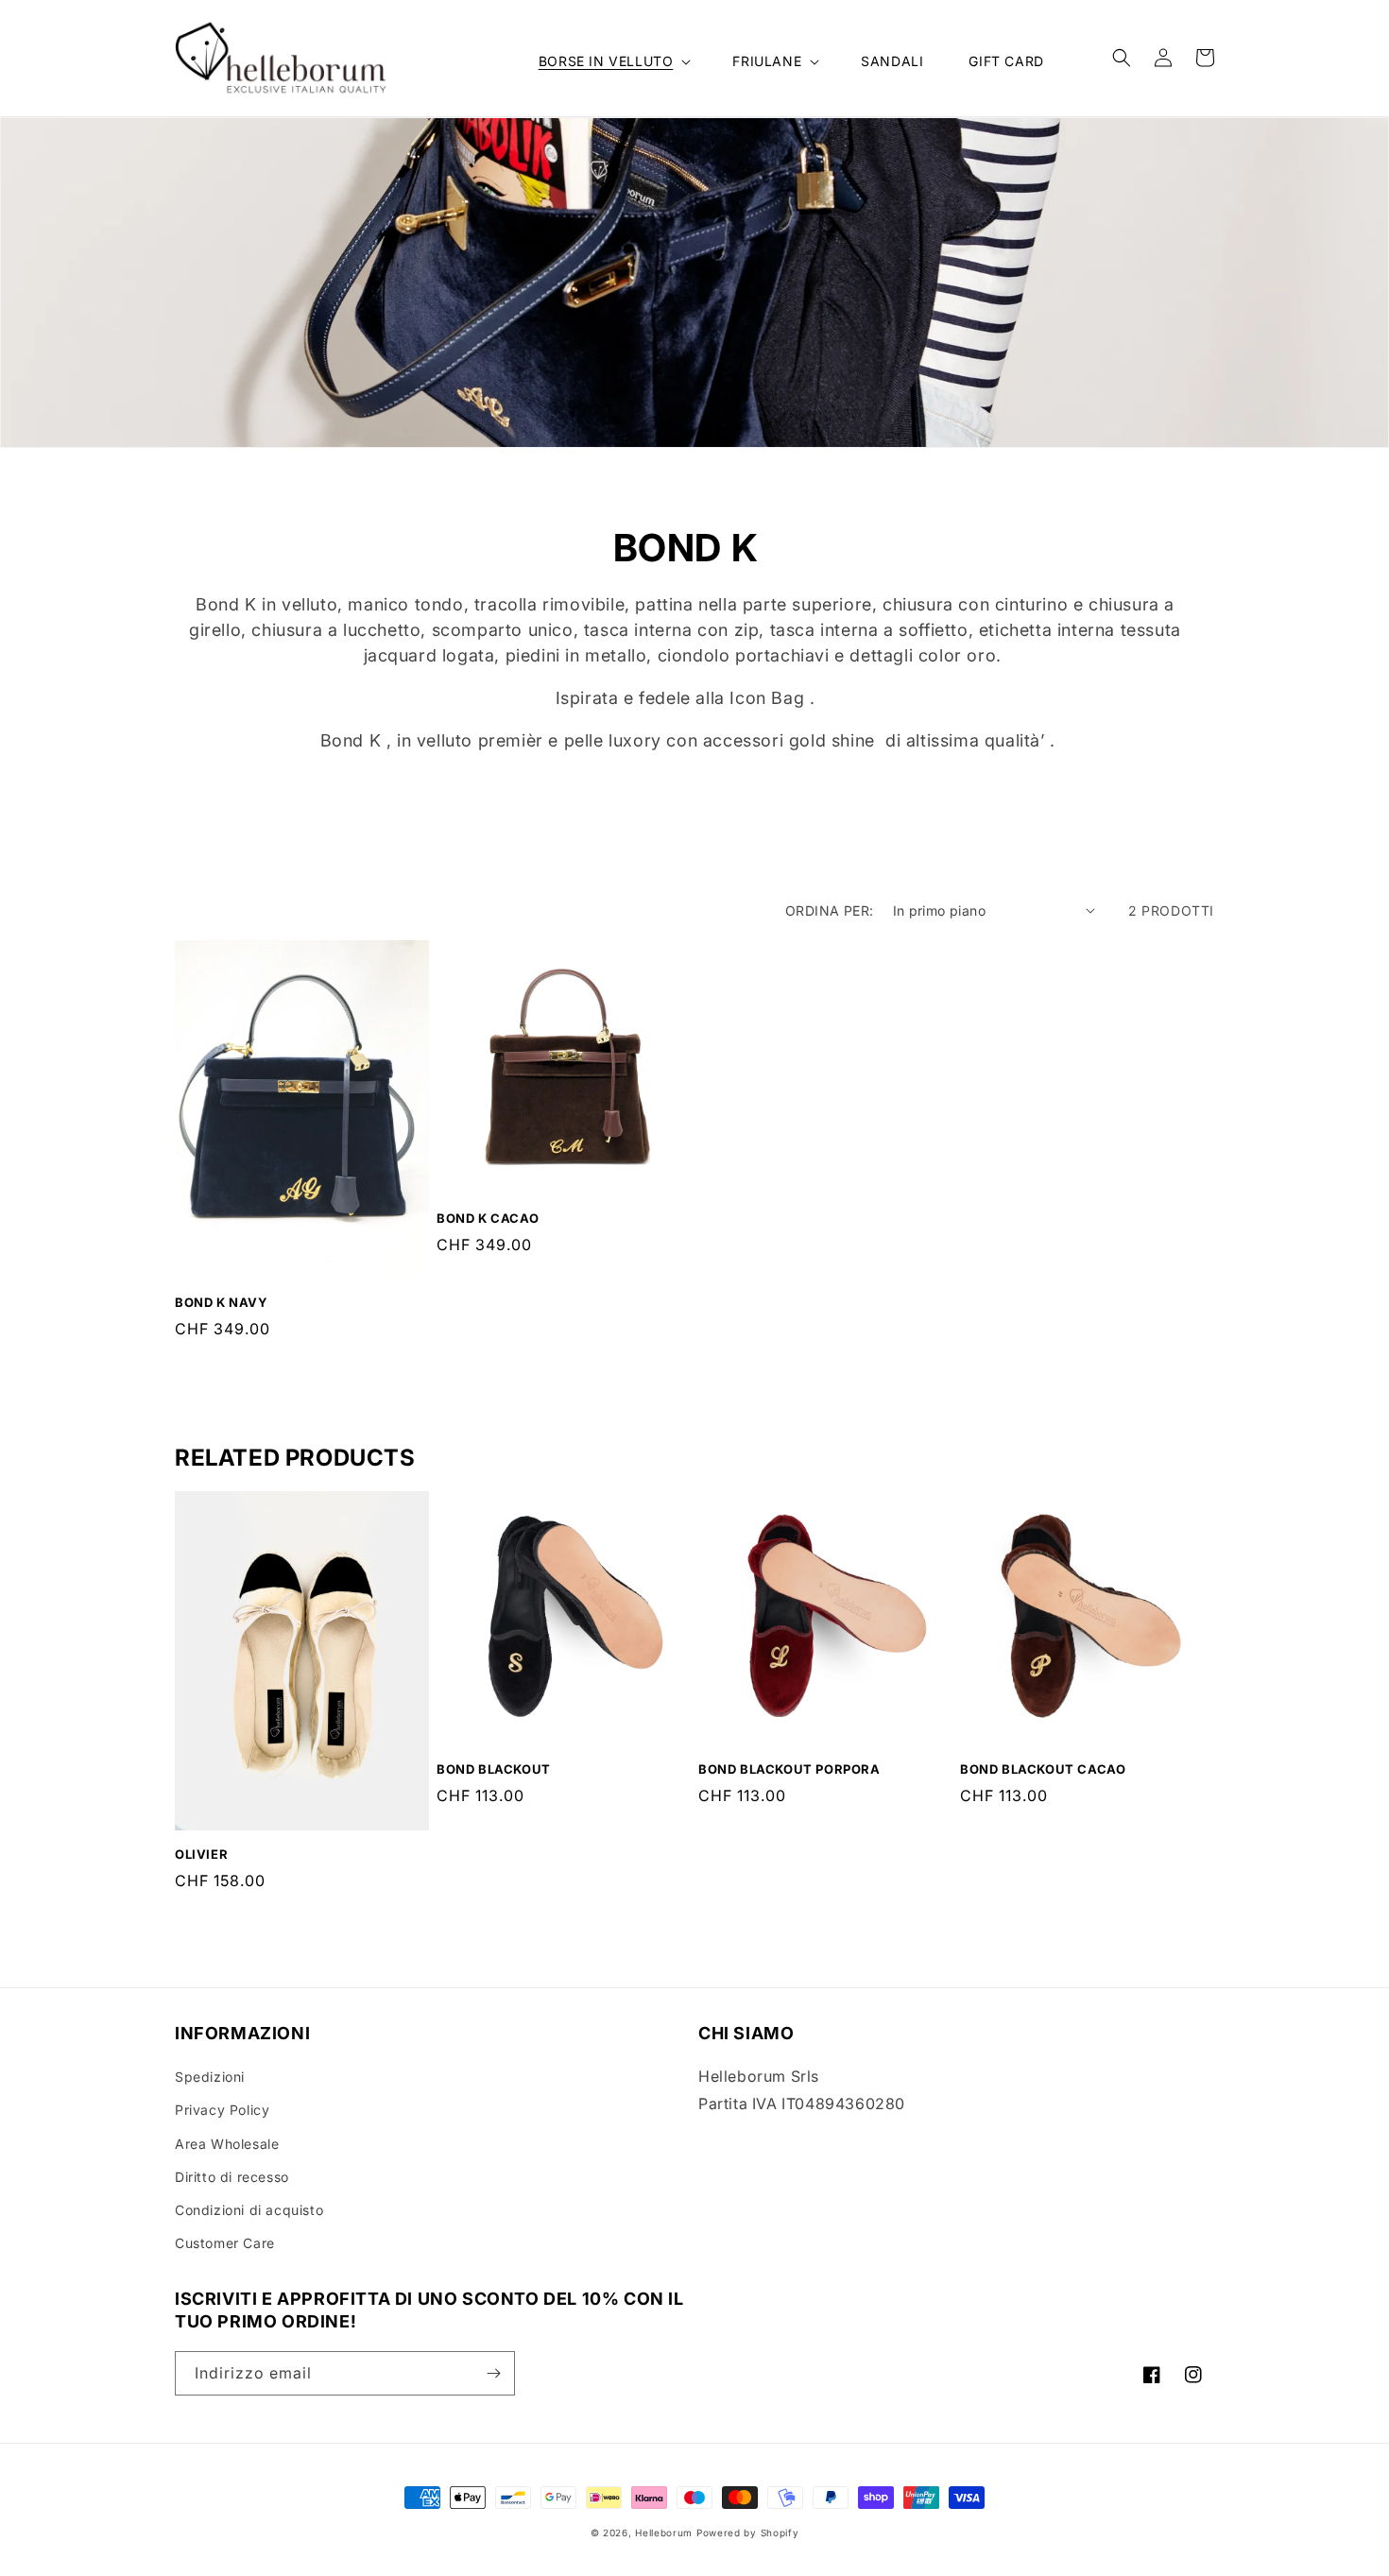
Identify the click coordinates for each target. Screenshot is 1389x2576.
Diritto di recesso (232, 2177)
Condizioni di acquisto (249, 2210)
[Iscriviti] (493, 2373)
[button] (613, 61)
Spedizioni (210, 2077)
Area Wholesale (227, 2144)
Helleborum (664, 2533)
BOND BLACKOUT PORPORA (789, 1769)
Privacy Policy (222, 2110)
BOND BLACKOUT (494, 1769)
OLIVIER (201, 1854)
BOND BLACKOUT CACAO (1043, 1769)
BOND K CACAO (488, 1218)
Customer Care (225, 2243)
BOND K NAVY (222, 1302)
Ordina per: (829, 910)
